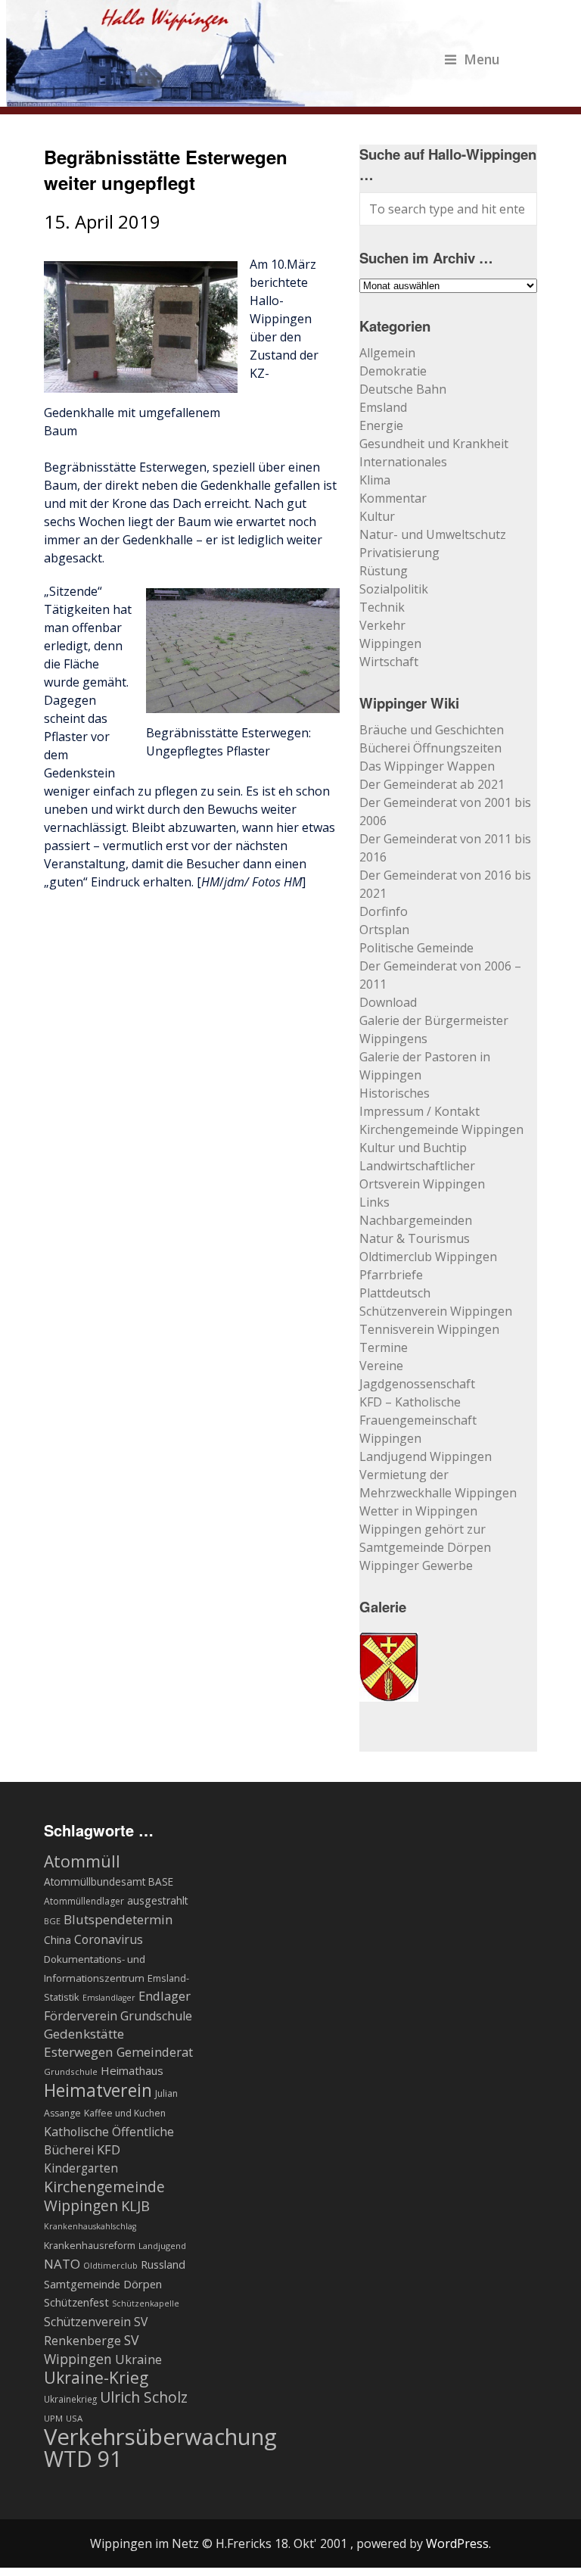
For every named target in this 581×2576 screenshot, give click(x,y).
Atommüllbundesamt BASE (109, 1881)
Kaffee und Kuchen (125, 2113)
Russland (163, 2264)
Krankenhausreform (90, 2246)
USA (74, 2418)
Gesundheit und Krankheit (434, 444)
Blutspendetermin (118, 1919)
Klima (375, 480)
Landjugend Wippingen (426, 1456)
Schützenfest (76, 2302)
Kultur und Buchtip (413, 1148)
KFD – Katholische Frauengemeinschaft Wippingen (418, 1420)
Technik (382, 607)
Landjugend (162, 2246)
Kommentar (393, 498)
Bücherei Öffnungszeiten (430, 748)
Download (388, 1002)
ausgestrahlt (158, 1900)
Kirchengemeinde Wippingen (441, 1129)
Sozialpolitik (394, 589)
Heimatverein (98, 2090)
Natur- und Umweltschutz (433, 534)
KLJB (135, 2205)
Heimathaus (132, 2070)
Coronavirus (109, 1939)
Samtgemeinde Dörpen (103, 2284)
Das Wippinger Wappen (427, 766)
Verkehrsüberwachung (160, 2437)
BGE (52, 1921)
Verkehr (382, 625)
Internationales (403, 462)
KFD (109, 2149)
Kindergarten (81, 2168)
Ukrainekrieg (70, 2399)
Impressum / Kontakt (419, 1111)
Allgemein (387, 353)
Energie (381, 425)
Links (374, 1202)
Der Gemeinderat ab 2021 (432, 784)
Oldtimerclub (110, 2265)
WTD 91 (83, 2459)
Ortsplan (384, 930)
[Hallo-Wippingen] (253, 98)
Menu (482, 59)
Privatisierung (399, 553)
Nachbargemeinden (416, 1220)
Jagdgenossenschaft (417, 1384)
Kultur (377, 516)
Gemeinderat (155, 2052)
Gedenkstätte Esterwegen (84, 2043)
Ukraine (138, 2359)
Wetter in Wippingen (418, 1511)
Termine (384, 1347)
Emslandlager (109, 1998)
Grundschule (71, 2071)
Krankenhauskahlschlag (90, 2226)
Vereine (381, 1366)
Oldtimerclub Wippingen (428, 1257)
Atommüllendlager (84, 1901)
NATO (62, 2264)
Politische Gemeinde (416, 948)
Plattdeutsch (395, 1293)
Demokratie (393, 371)
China (57, 1940)
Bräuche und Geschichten (432, 730)
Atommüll (82, 1861)
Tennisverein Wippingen (429, 1329)
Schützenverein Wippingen (436, 1311)
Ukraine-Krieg (96, 2378)
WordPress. (458, 2543)
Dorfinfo (384, 911)
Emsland (383, 407)
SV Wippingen (92, 2349)
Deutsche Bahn (403, 389)
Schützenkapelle (146, 2303)
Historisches (395, 1093)
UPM (53, 2418)
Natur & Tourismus (415, 1238)
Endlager (165, 1996)
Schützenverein (87, 2322)
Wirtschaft (389, 662)
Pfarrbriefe (391, 1275)
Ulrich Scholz (144, 2397)
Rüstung (384, 571)
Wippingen (390, 643)
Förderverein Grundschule (118, 2016)
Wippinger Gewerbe (416, 1565)
